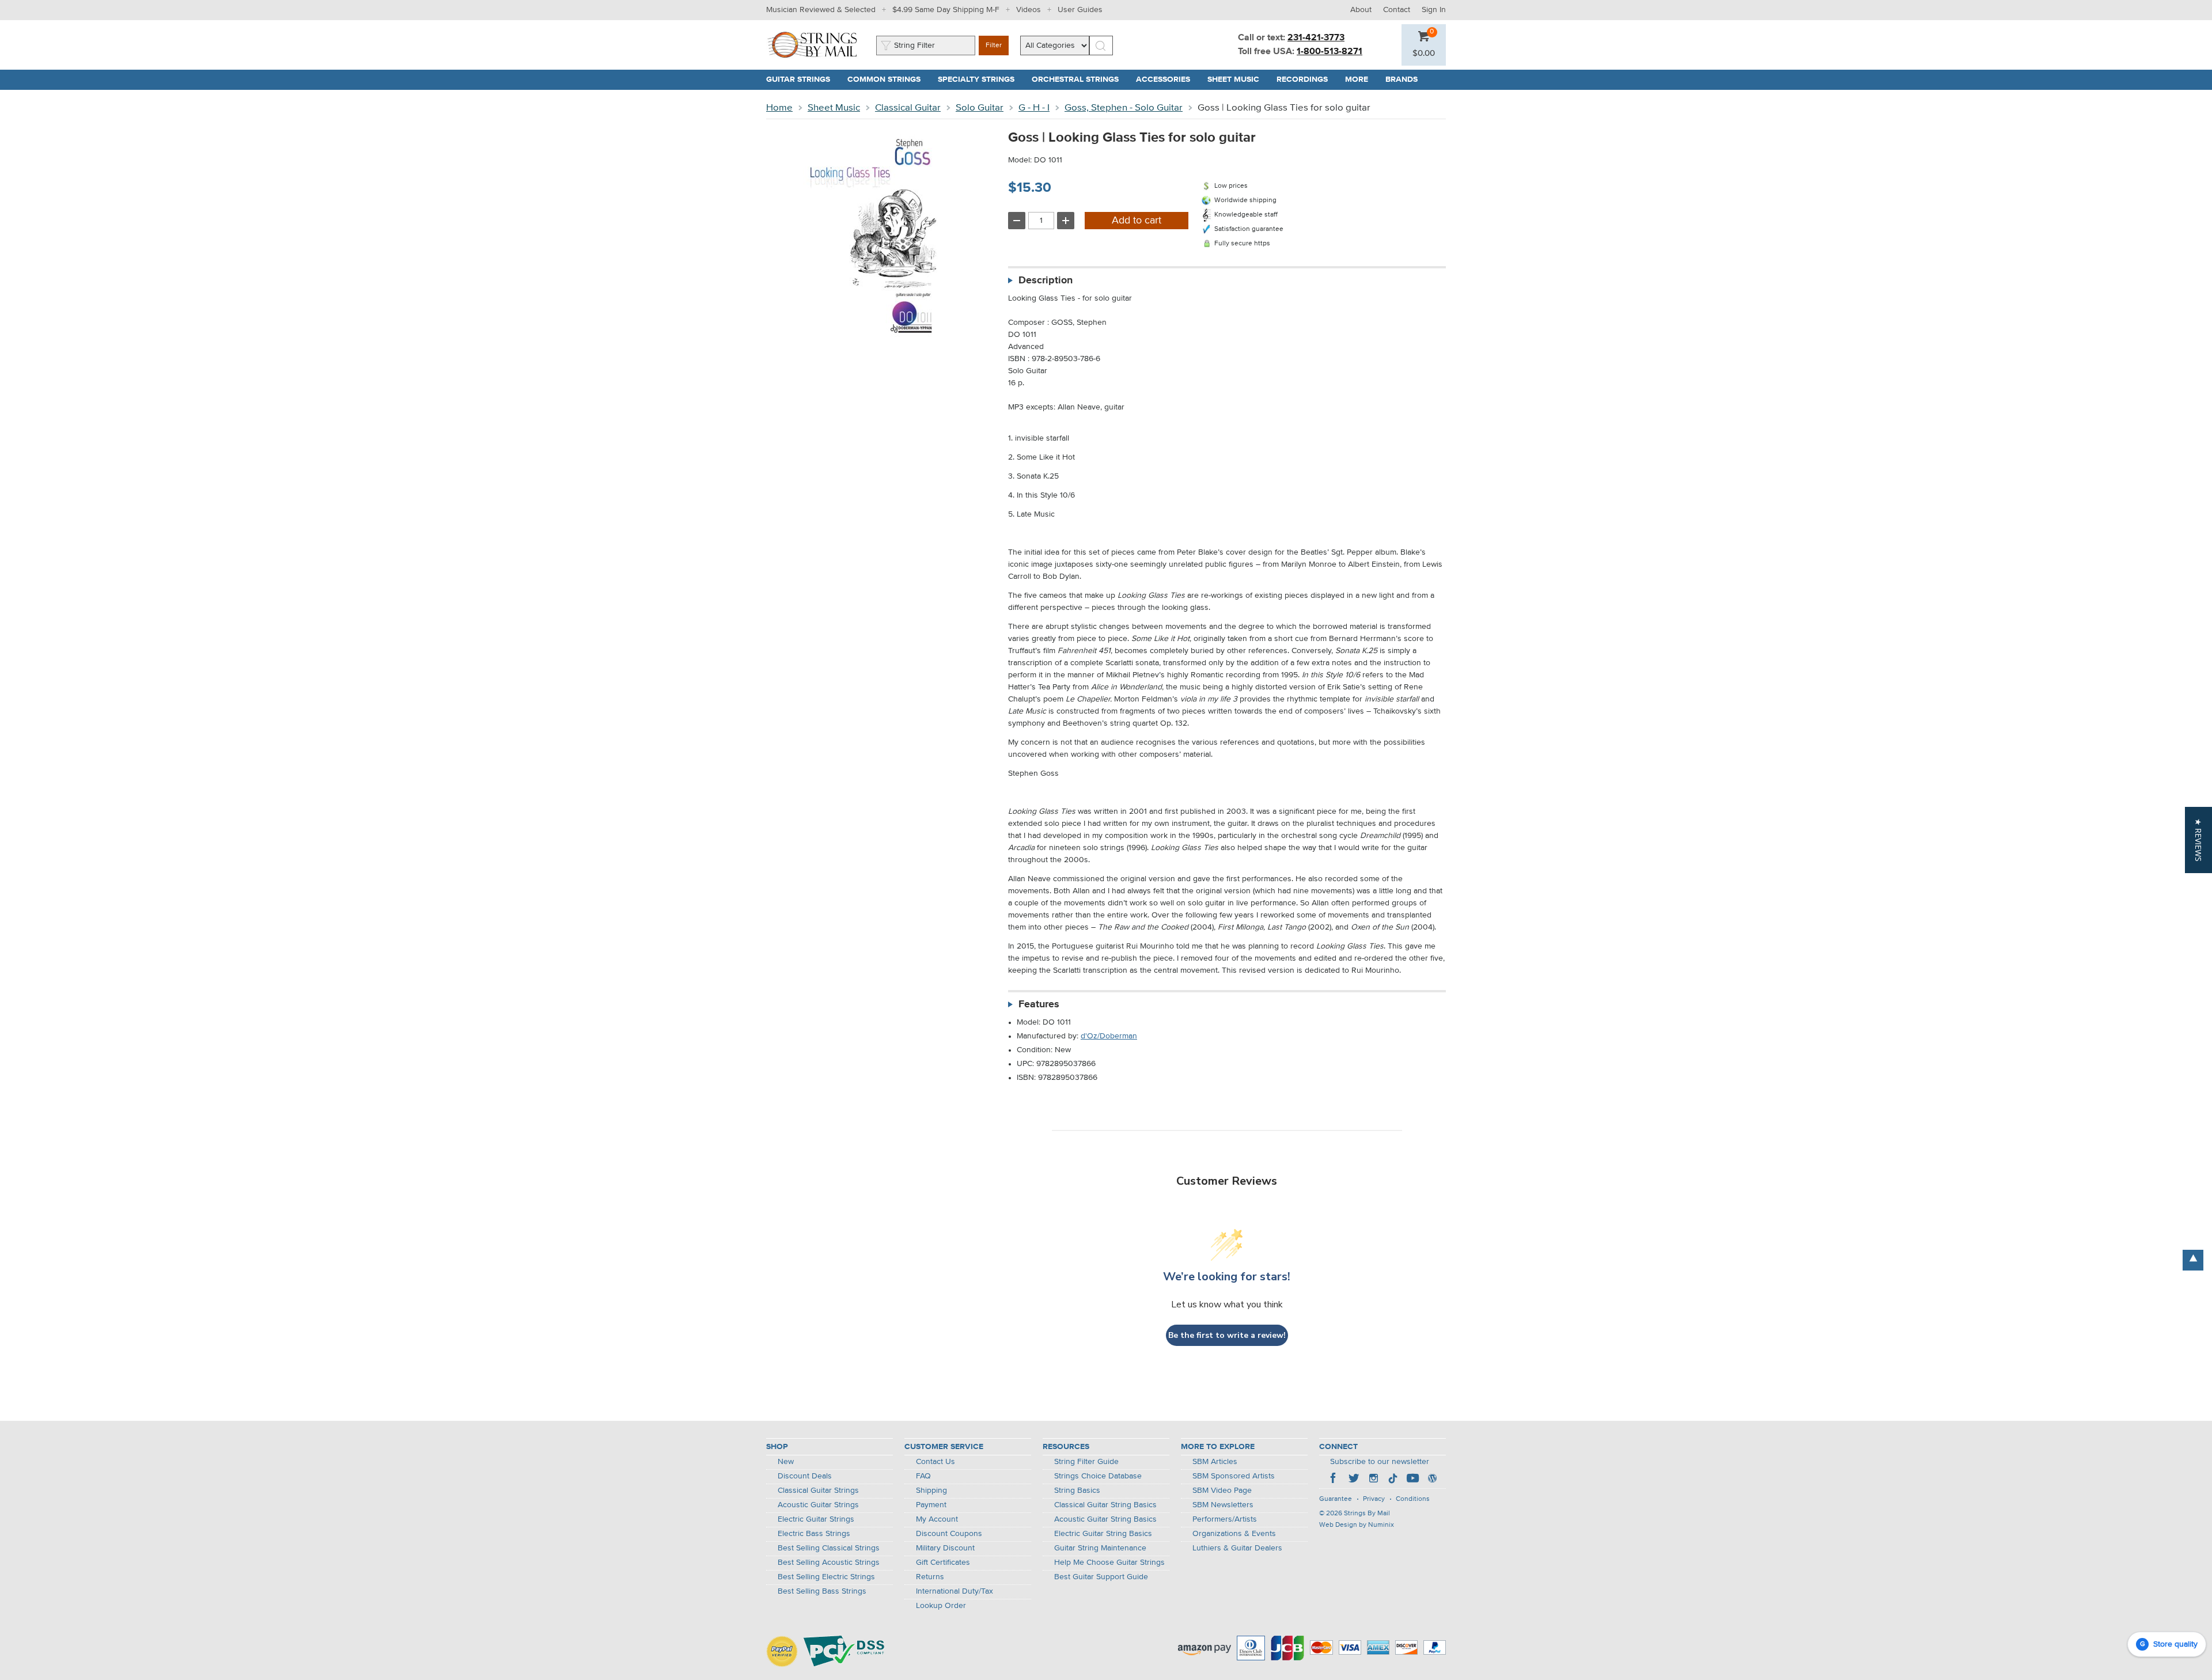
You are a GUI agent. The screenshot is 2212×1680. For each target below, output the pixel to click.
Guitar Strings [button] (802, 79)
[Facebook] (1334, 1480)
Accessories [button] (1167, 79)
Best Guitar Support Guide (1101, 1577)
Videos (1029, 10)
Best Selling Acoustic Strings (829, 1563)
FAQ (923, 1476)
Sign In (1434, 10)
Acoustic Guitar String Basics (1105, 1519)
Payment (931, 1505)
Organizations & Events (1234, 1534)
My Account (937, 1519)
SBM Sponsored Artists (1234, 1476)
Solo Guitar (980, 108)
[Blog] (1432, 1480)
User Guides (1080, 10)
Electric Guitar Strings (816, 1519)
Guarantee (1336, 1499)
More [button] (1361, 79)
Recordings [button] (1306, 79)
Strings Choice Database (1098, 1476)
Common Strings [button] (888, 79)
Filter (994, 45)
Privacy (1374, 1499)
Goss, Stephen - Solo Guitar (1124, 108)
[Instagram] (1373, 1480)
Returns (930, 1577)
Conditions (1413, 1499)
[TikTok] (1393, 1480)
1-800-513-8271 (1330, 52)
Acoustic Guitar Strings (818, 1505)
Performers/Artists (1225, 1519)
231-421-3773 (1316, 38)
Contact (1397, 10)
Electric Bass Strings (814, 1534)
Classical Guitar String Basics (1105, 1505)
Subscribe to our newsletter (1380, 1462)
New (786, 1462)
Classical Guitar (908, 108)
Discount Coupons (949, 1534)
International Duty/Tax (955, 1591)
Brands (1402, 79)
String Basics (1077, 1491)
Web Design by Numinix (1357, 1525)
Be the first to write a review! (1227, 1335)
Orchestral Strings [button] (1080, 79)
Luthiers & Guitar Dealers (1237, 1548)
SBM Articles (1215, 1462)
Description (1046, 280)
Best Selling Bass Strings (822, 1591)
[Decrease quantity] (1017, 221)
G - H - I (1034, 108)
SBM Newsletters (1223, 1505)
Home (779, 108)
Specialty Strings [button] (980, 79)
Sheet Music (834, 108)
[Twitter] (1354, 1480)
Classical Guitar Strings (818, 1491)
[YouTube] (1412, 1480)
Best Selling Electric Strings (826, 1577)
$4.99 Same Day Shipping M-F (946, 10)
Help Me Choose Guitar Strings (1109, 1563)
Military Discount (945, 1548)
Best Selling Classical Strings (829, 1548)
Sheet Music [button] (1238, 79)
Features (1039, 1004)
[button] (1424, 54)
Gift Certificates (943, 1563)
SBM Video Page (1222, 1491)
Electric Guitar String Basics (1103, 1534)
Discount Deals (805, 1476)
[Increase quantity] (1066, 221)
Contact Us (935, 1462)
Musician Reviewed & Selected (821, 10)
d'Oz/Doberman (1109, 1036)
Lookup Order (941, 1606)
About (1361, 10)
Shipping (931, 1491)
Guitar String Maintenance (1100, 1548)
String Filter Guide (1086, 1462)
